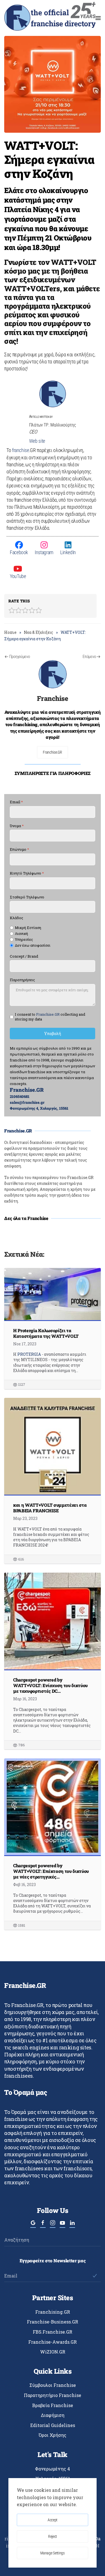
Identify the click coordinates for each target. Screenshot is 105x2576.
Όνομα (17, 826)
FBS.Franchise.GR (53, 2332)
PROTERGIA (29, 1354)
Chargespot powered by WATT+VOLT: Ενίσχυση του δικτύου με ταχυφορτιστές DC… (50, 1685)
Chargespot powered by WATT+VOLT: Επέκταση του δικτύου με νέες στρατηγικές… (51, 1871)
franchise (21, 450)
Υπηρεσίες (24, 940)
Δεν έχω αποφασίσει (33, 945)
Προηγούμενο (20, 657)
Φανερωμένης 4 (53, 2469)
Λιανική (21, 934)
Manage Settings (53, 2553)
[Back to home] (50, 18)
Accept (53, 2520)
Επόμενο (89, 657)
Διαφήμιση (53, 2415)
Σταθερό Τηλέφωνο (27, 897)
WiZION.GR (53, 2352)
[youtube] (62, 2225)
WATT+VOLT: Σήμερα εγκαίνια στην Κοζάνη (49, 159)
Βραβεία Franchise (53, 2405)
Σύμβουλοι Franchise (53, 2385)
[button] (98, 18)
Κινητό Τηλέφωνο (27, 873)
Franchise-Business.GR (53, 2322)
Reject (53, 2536)
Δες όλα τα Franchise (26, 1218)
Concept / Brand (24, 956)
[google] (33, 2225)
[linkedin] (72, 2225)
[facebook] (43, 2225)
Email (16, 802)
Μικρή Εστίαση (28, 928)
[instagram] (53, 2225)
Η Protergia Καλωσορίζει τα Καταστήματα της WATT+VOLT (46, 1333)
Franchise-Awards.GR (53, 2342)
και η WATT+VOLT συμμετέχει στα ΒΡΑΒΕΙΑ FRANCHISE (50, 1508)
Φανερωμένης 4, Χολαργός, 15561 (39, 1108)
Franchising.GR (53, 2312)
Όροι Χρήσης (53, 2435)
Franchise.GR (53, 752)
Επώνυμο (19, 849)
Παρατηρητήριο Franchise (53, 2395)
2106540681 (20, 1097)
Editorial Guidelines (53, 2425)
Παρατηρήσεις (22, 980)
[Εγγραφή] (95, 2276)
